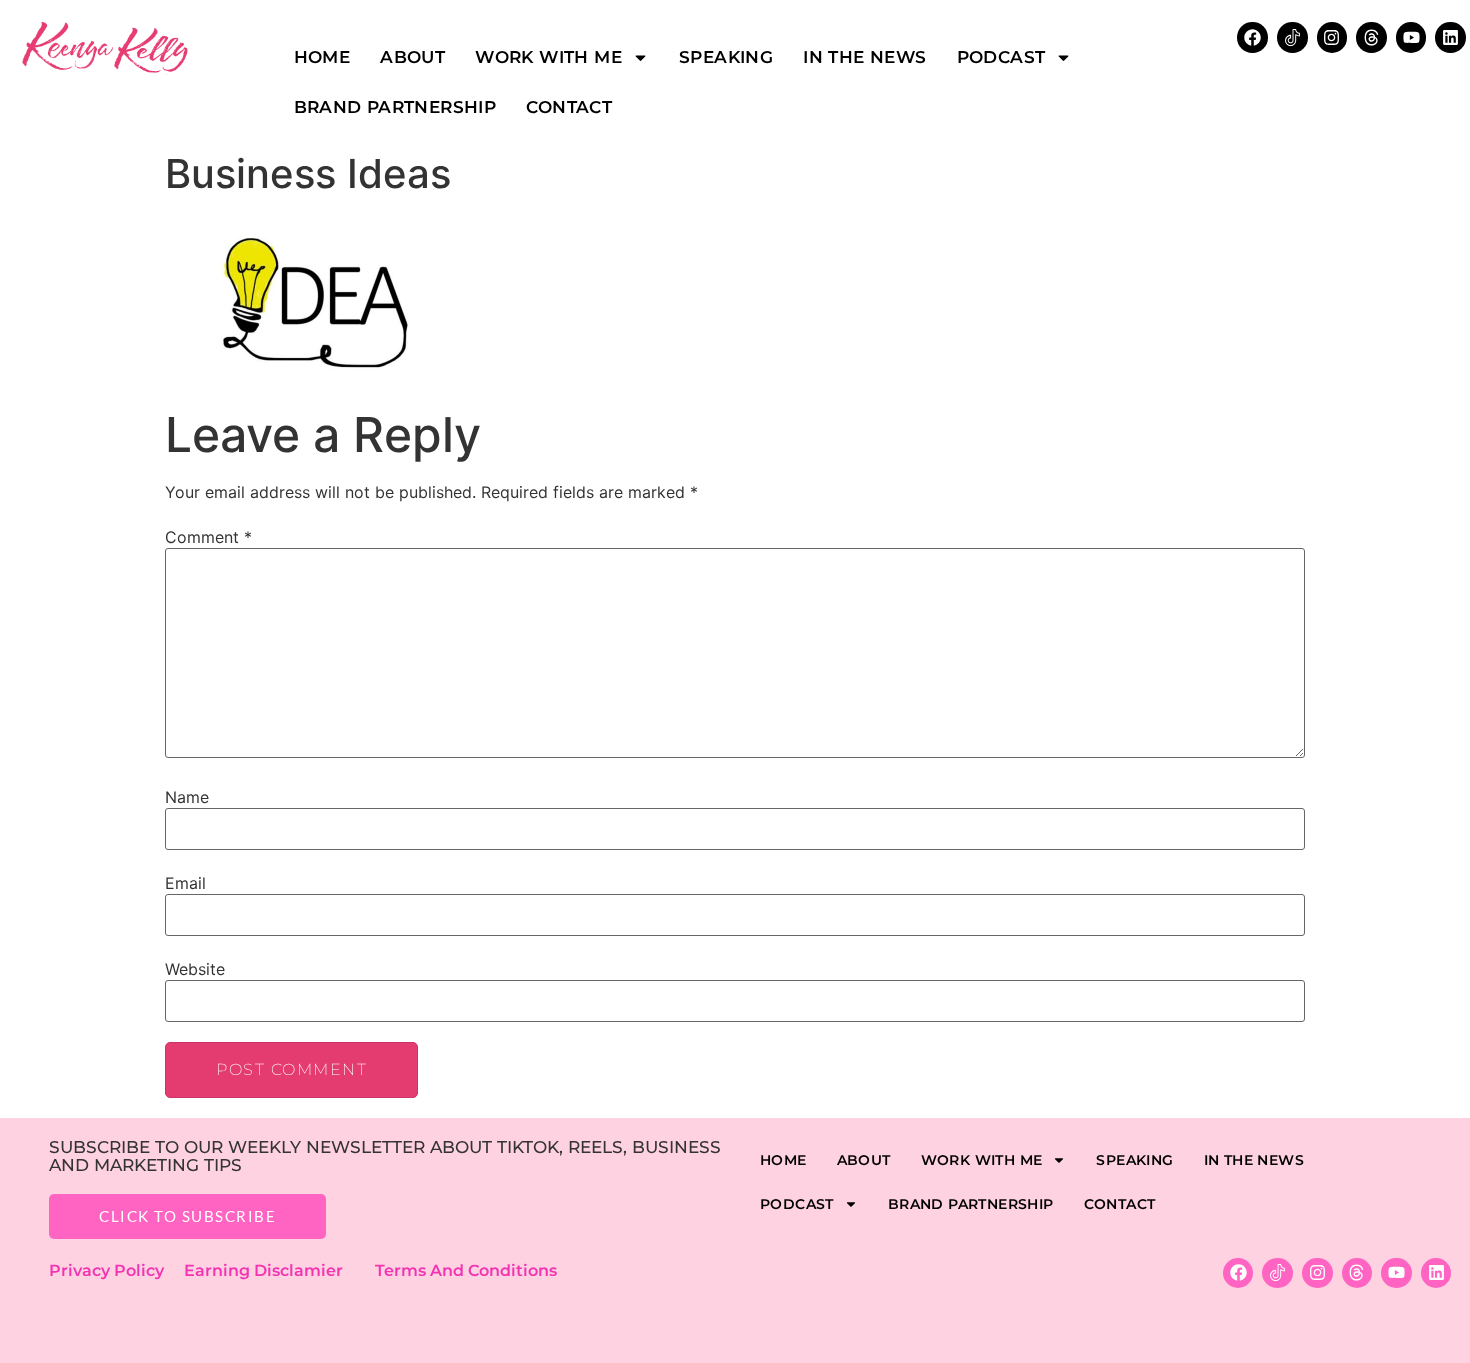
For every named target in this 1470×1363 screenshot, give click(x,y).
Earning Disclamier (277, 1270)
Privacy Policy (116, 1270)
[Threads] (1371, 37)
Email (185, 883)
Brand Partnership (395, 107)
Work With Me (548, 57)
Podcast (1001, 57)
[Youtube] (1411, 37)
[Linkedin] (1450, 37)
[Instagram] (1332, 37)
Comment (208, 537)
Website (195, 969)
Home (322, 57)
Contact (569, 107)
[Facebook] (1238, 1273)
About (412, 57)
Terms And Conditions (466, 1270)
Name (187, 797)
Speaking (726, 57)
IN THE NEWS (864, 57)
